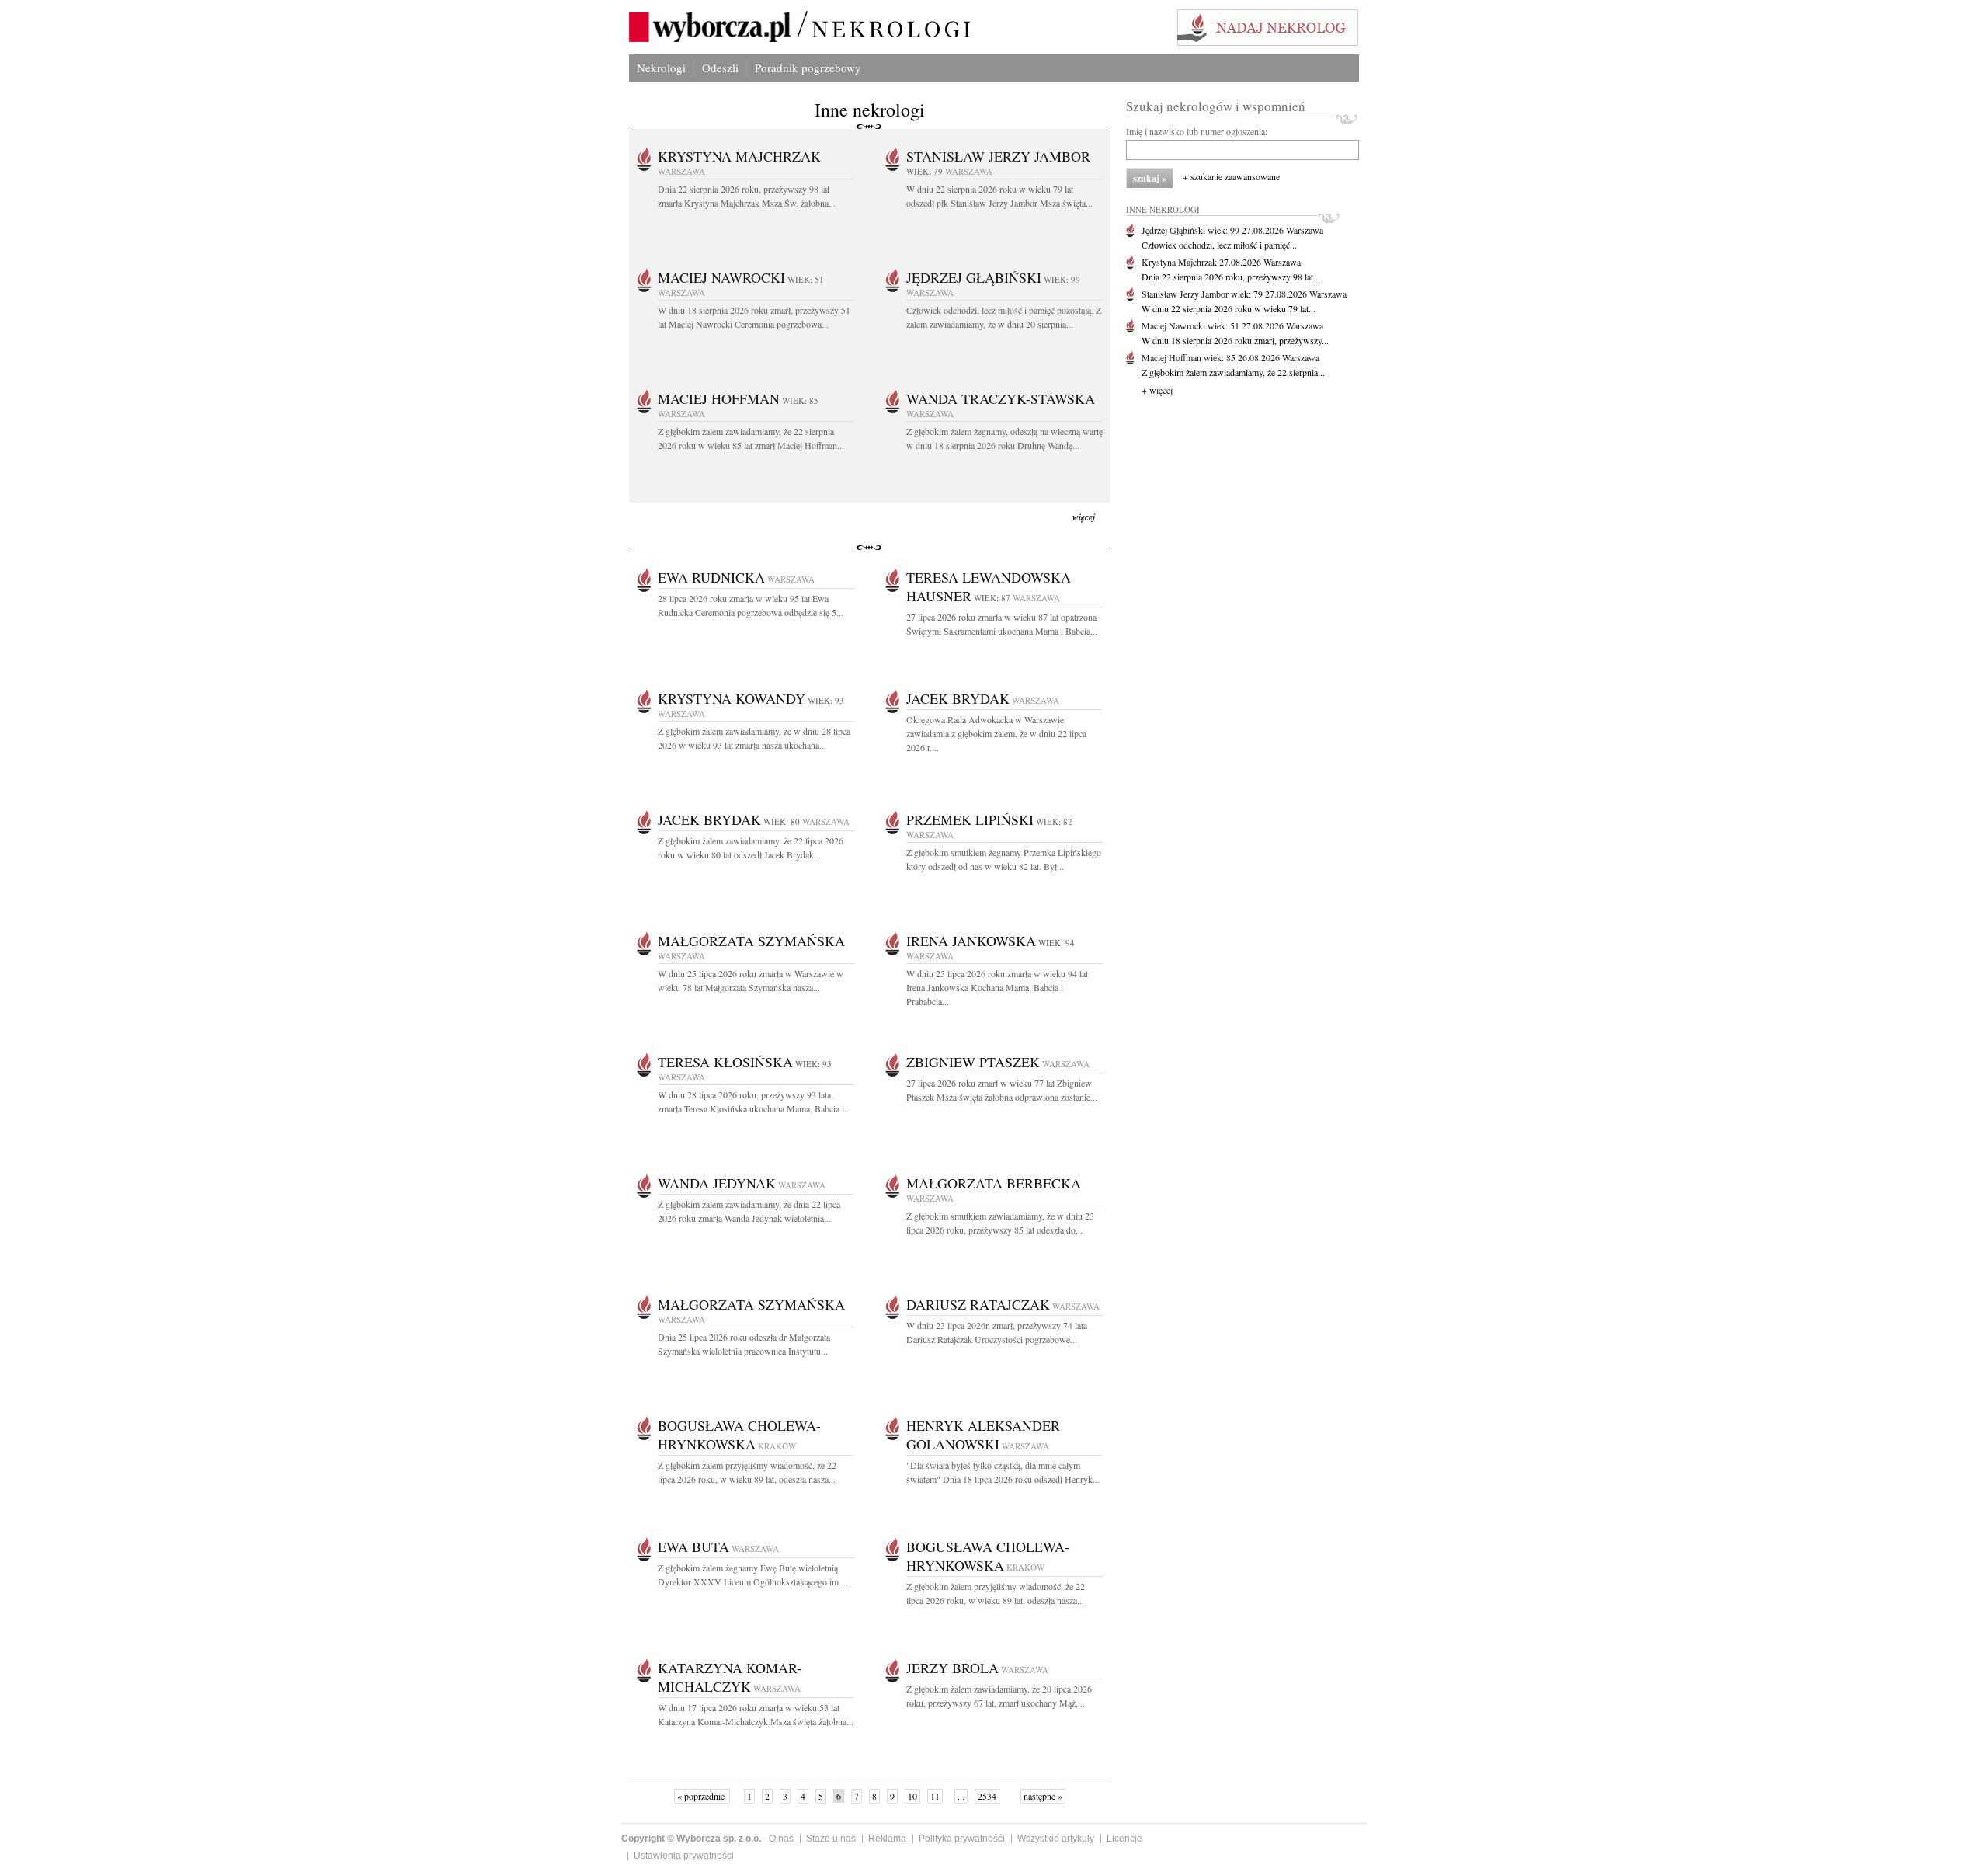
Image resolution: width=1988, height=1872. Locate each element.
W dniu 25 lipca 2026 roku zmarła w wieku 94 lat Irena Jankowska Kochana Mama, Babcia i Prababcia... (997, 987)
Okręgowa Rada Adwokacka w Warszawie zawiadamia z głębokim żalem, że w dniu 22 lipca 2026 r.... (996, 733)
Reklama (887, 1839)
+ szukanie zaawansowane (1231, 176)
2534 (987, 1796)
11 (935, 1796)
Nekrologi (661, 68)
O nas (781, 1839)
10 (912, 1796)
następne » (1043, 1796)
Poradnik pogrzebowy (808, 68)
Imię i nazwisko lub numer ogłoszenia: (1197, 131)
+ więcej (1157, 390)
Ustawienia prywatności (684, 1856)
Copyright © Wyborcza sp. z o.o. (691, 1839)
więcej (1084, 517)
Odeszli (720, 68)
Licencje (1124, 1839)
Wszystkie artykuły (1056, 1839)
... (961, 1796)
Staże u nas (831, 1839)
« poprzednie (702, 1796)
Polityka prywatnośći (962, 1839)
